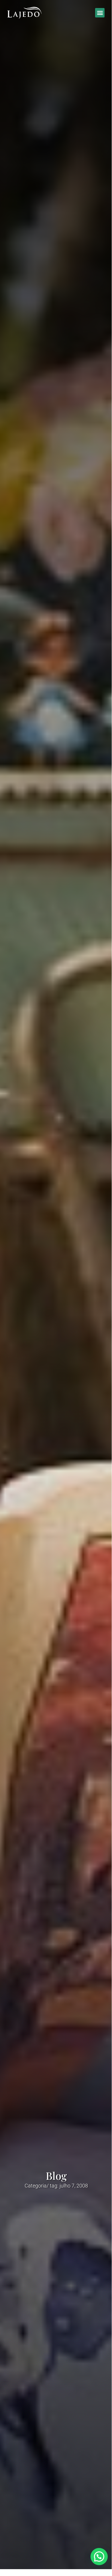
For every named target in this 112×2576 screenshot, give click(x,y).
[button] (100, 13)
